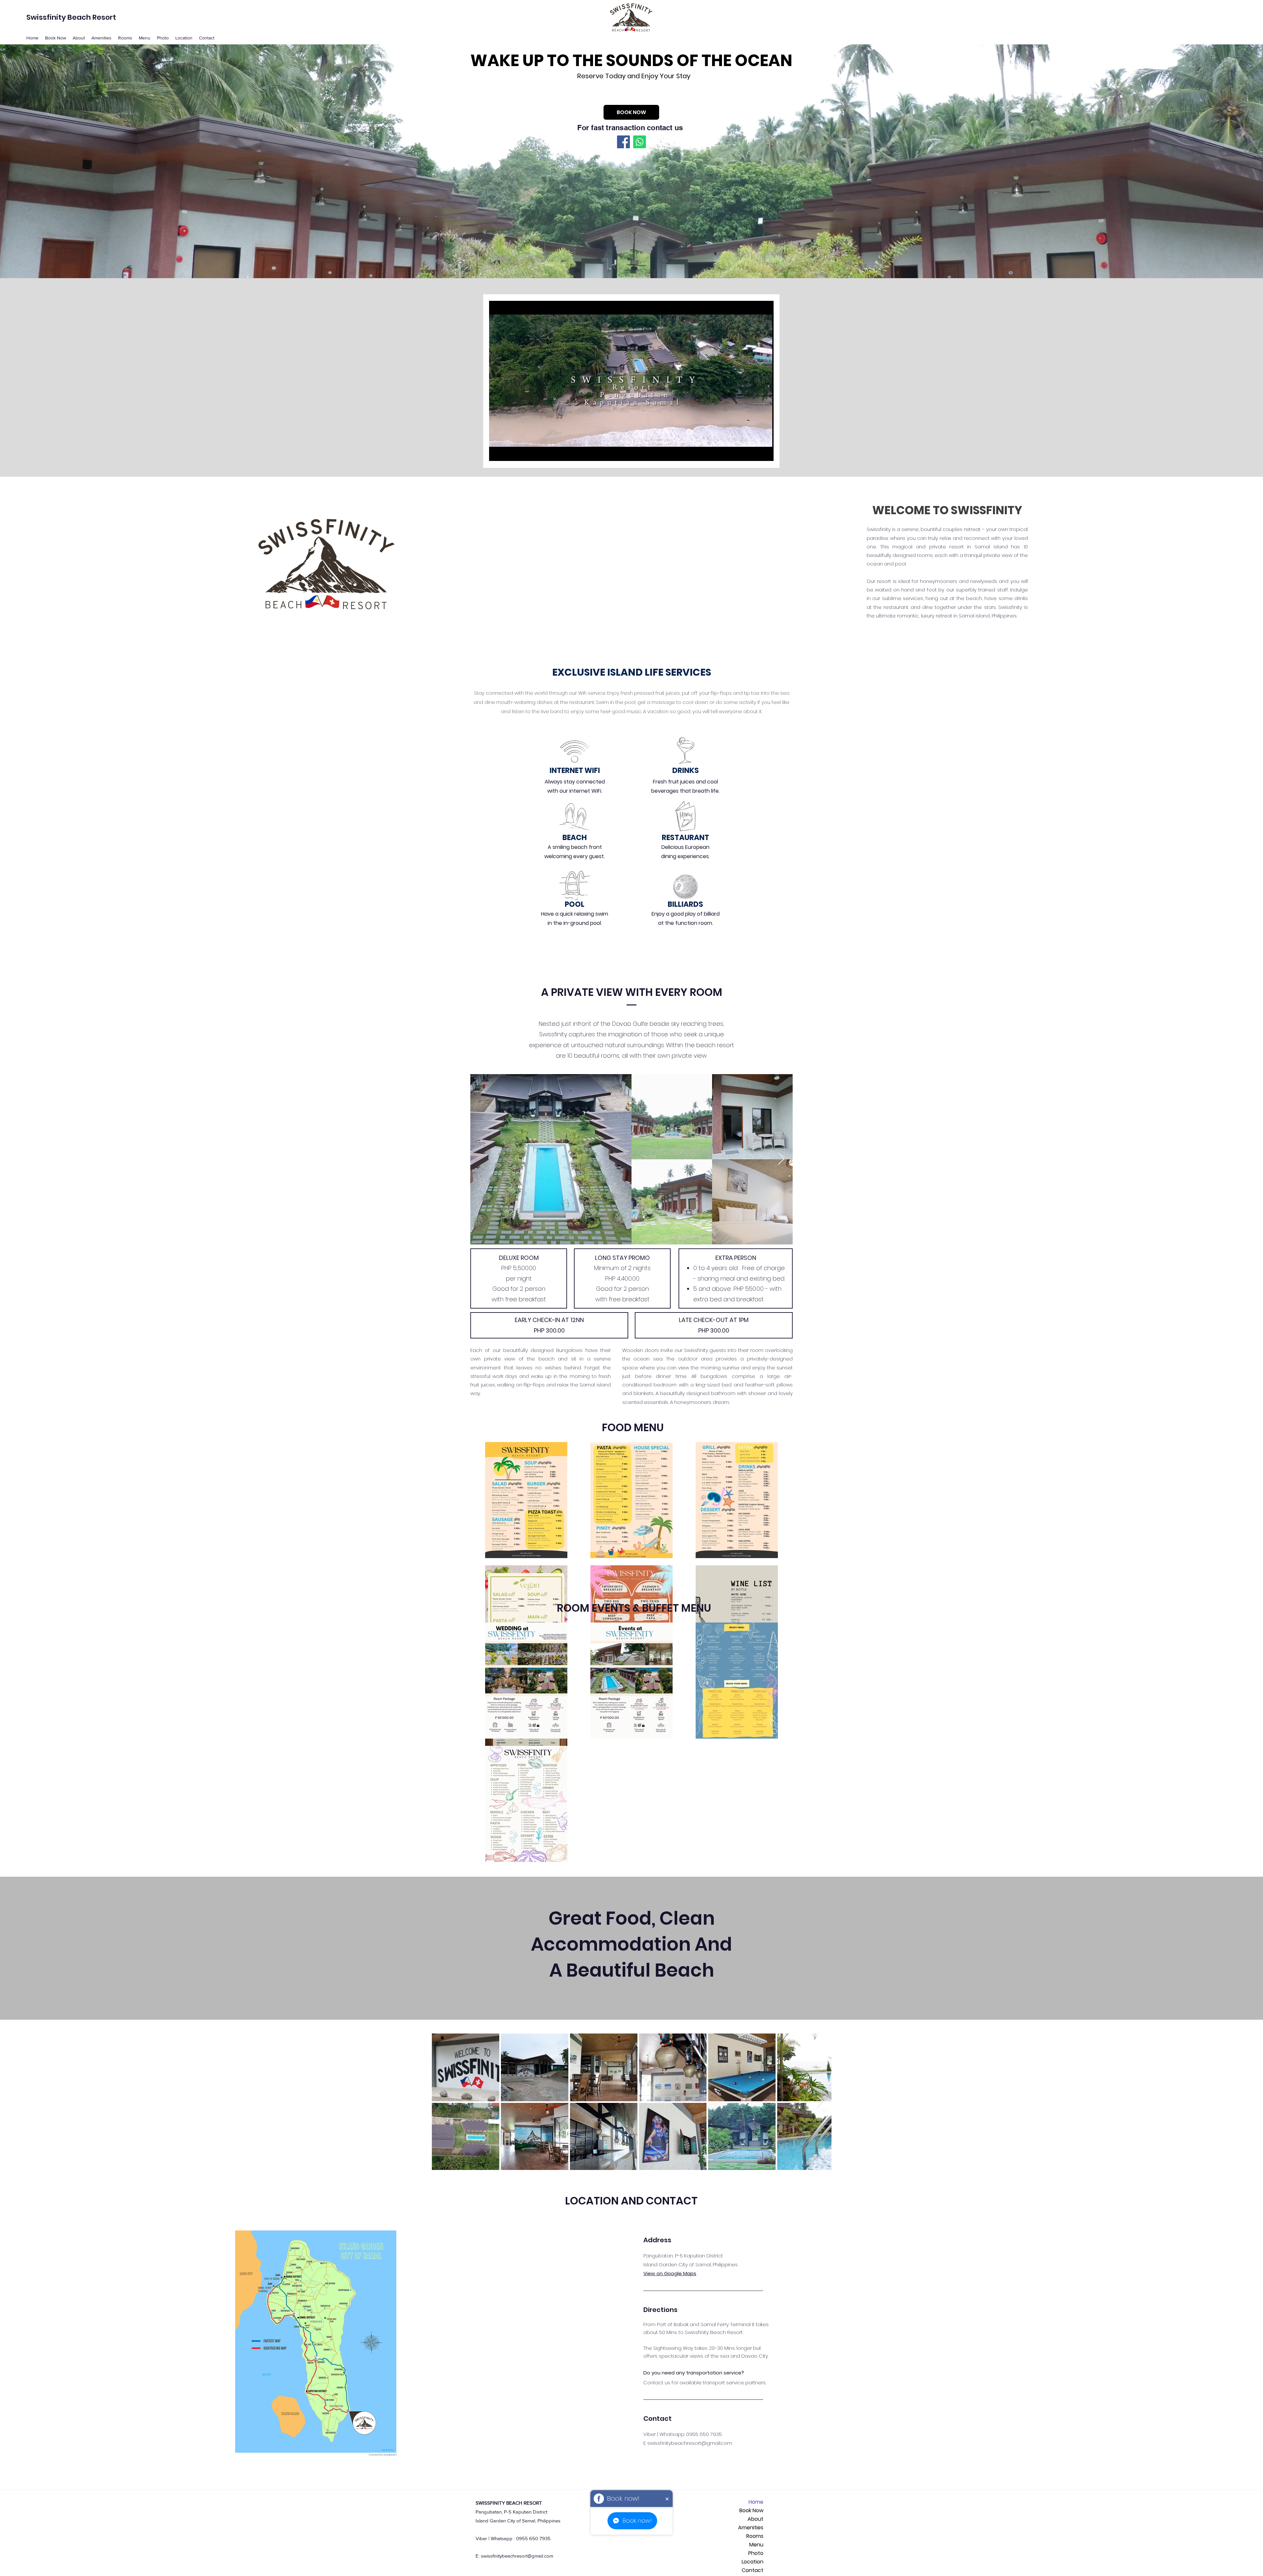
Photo (756, 2553)
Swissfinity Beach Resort (71, 17)
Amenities (751, 2528)
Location (753, 2562)
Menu (756, 2545)
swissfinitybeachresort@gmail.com (690, 2443)
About (755, 2519)
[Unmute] (509, 452)
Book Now (751, 2510)
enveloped (390, 2455)
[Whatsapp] (640, 142)
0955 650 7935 (704, 2434)
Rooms (755, 2536)
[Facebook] (623, 142)
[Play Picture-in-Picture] (754, 452)
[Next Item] (781, 1159)
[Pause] (498, 452)
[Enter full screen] (765, 452)
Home (756, 2502)
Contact (753, 2570)
